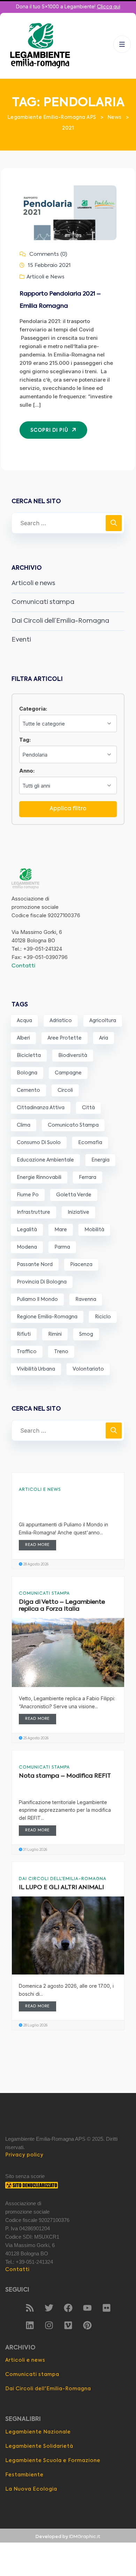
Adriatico (61, 1021)
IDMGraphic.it (85, 2537)
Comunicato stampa (73, 1125)
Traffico (27, 1352)
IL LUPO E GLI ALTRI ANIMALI (61, 1888)
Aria (104, 1038)
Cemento (28, 1090)
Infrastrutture (33, 1212)
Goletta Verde (74, 1195)
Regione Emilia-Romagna (47, 1317)
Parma (62, 1247)
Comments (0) (48, 254)
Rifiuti (24, 1334)
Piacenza (81, 1265)
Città (88, 1108)
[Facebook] (68, 2308)
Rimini (55, 1334)
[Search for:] (68, 523)
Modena (27, 1247)
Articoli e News (46, 277)
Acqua (24, 1021)
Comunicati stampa (43, 602)
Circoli (65, 1090)
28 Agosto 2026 (35, 1564)
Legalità (27, 1230)
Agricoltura (103, 1021)
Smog (86, 1334)
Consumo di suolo (39, 1143)
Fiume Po (28, 1195)
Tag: (25, 740)
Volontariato (88, 1369)
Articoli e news (33, 583)
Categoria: (33, 709)
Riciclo (103, 1317)
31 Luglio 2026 (35, 1850)
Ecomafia (90, 1143)
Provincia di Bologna (42, 1282)
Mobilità (94, 1230)
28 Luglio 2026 (35, 2025)
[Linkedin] (30, 2325)
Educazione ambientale (45, 1160)
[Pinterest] (87, 2325)
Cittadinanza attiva (41, 1108)
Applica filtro (68, 809)
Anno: (27, 771)
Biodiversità (73, 1056)
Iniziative (78, 1212)
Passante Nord (35, 1265)
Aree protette (65, 1038)
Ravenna (86, 1299)
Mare (61, 1230)
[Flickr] (106, 2308)
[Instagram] (49, 2325)
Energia (100, 1160)
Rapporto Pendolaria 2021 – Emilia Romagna (60, 300)
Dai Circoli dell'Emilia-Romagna (63, 1879)
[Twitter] (49, 2308)
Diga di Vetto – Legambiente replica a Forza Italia (62, 1606)
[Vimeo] (68, 2325)
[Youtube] (87, 2308)
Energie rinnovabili (39, 1178)
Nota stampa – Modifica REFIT (65, 1776)
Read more (37, 1545)
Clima (24, 1125)
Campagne (68, 1073)
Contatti (23, 966)
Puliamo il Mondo (37, 1299)
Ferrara (88, 1178)
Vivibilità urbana (36, 1369)
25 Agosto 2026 (35, 1738)
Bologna (27, 1073)
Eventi (21, 640)
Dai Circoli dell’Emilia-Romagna (60, 621)
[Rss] (30, 2308)
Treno (61, 1352)
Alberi (23, 1038)
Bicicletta (29, 1056)
